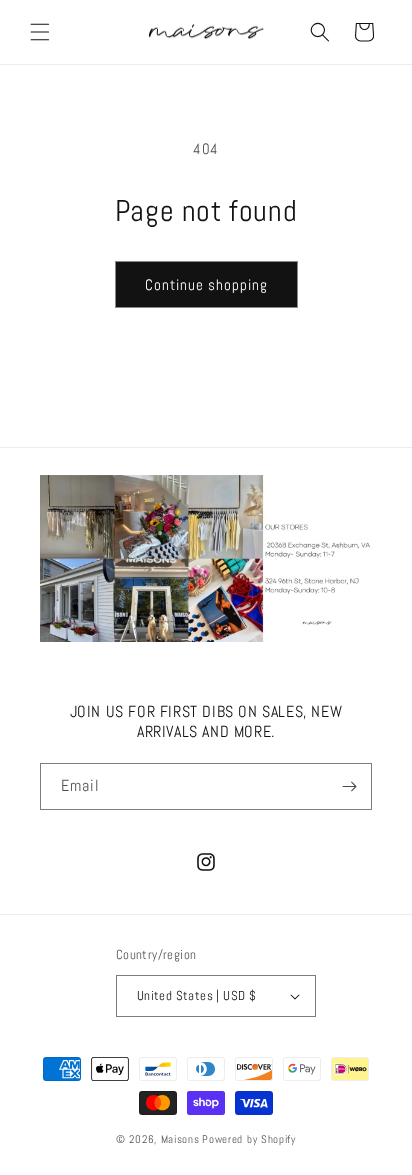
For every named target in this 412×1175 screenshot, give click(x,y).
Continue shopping (206, 284)
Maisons (180, 1139)
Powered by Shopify (249, 1139)
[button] (40, 32)
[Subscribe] (349, 786)
